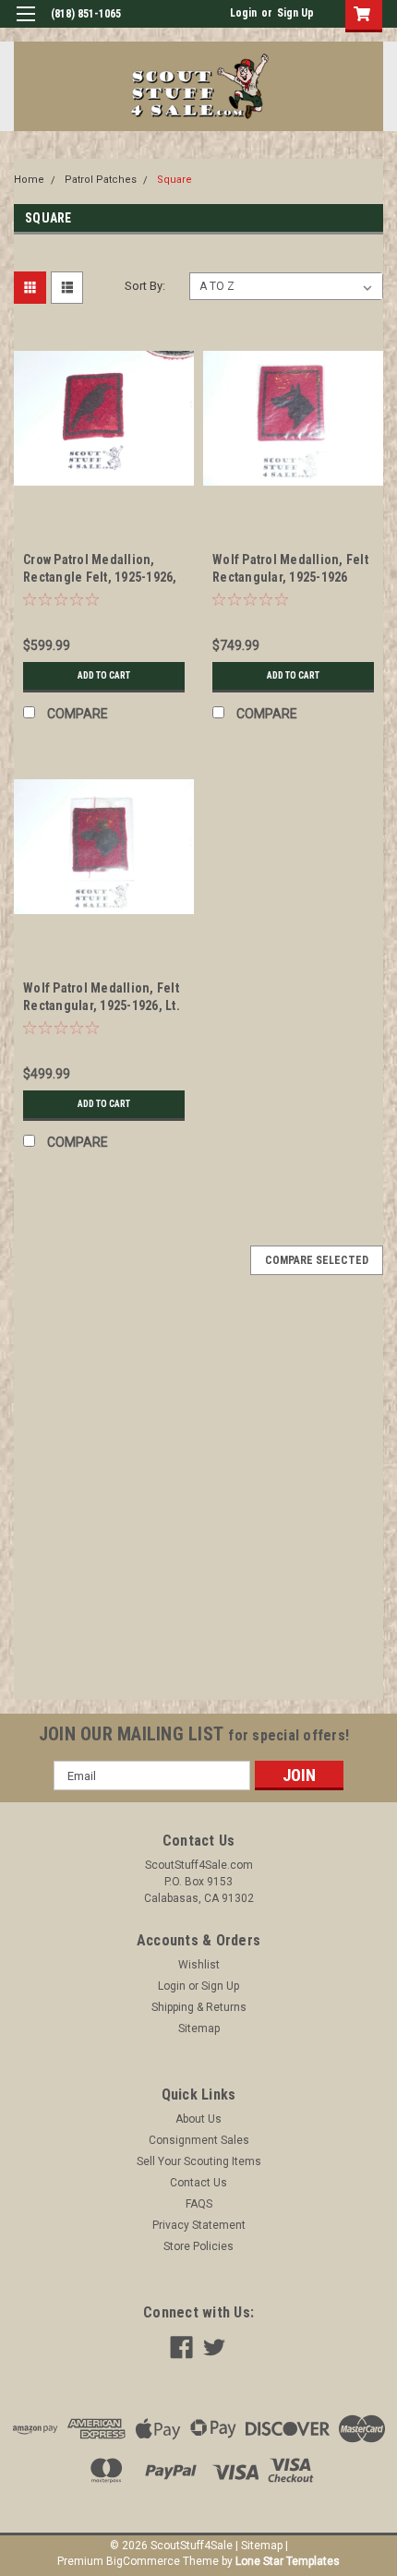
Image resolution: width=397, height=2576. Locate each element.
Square (174, 180)
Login (243, 13)
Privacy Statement (199, 2225)
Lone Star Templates (288, 2561)
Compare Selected (317, 1260)
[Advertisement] (198, 1501)
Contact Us (198, 2183)
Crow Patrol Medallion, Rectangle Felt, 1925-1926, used (100, 577)
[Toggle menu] (25, 25)
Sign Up (295, 13)
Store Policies (198, 2246)
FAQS (199, 2204)
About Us (198, 2119)
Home (29, 180)
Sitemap (199, 2028)
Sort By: (145, 286)
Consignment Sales (199, 2140)
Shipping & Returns (199, 2007)
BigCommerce (143, 2561)
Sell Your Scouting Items (199, 2161)
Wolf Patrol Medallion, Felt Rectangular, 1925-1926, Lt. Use (102, 1005)
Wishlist (199, 1965)
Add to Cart (104, 675)
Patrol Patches (101, 180)
